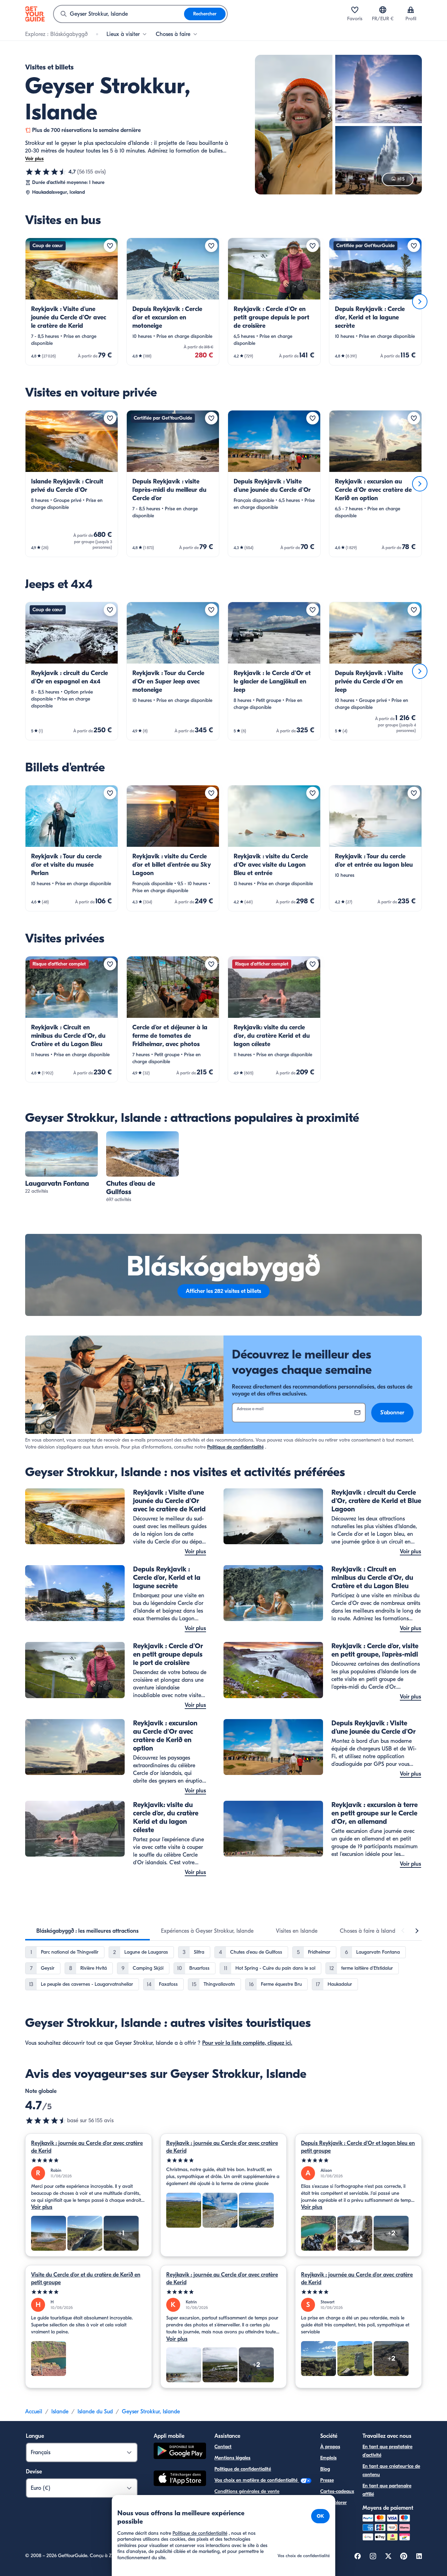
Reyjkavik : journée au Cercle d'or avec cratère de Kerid (87, 2147)
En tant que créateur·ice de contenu (391, 2470)
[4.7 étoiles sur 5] (46, 172)
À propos (330, 2447)
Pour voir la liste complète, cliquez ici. (247, 2043)
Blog (325, 2469)
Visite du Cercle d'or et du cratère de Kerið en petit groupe (86, 2279)
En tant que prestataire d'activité (387, 2451)
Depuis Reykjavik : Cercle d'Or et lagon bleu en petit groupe (358, 2147)
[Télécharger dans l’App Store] (180, 2479)
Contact (223, 2447)
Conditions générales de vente (247, 2491)
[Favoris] (355, 10)
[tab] (87, 1931)
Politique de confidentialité (235, 1447)
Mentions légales (232, 2458)
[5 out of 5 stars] (89, 2160)
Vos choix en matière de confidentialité (257, 2480)
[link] (72, 302)
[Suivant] (420, 302)
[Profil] (411, 10)
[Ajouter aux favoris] (110, 246)
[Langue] (383, 10)
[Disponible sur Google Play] (180, 2452)
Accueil (34, 2412)
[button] (72, 302)
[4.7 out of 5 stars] (46, 2120)
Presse (327, 2480)
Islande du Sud (95, 2412)
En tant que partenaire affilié (387, 2490)
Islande (60, 2412)
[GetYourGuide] (35, 14)
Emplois (328, 2458)
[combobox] (119, 14)
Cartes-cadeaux (337, 2491)
